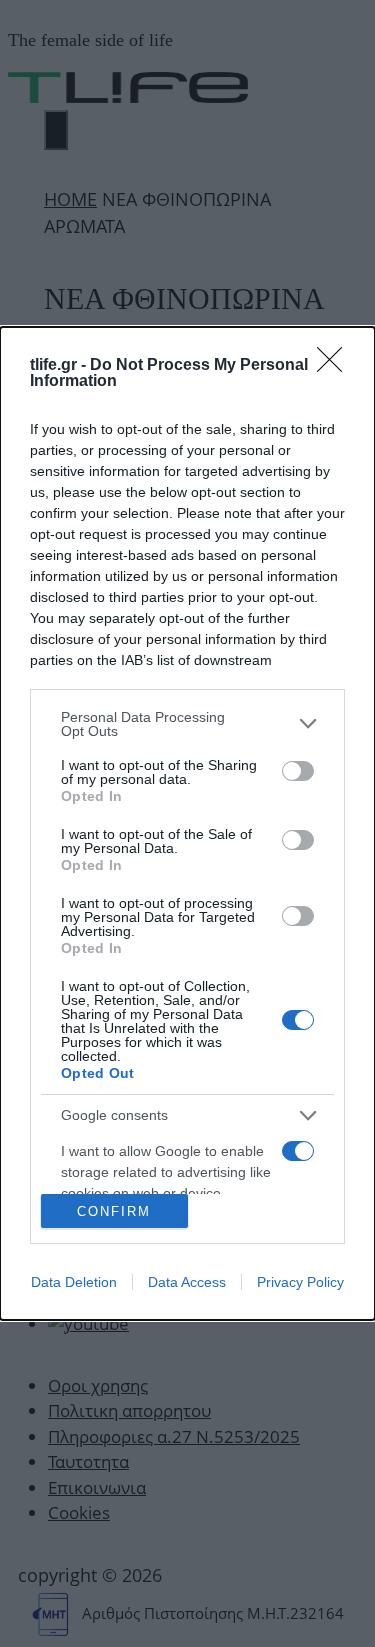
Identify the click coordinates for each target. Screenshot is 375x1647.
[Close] (336, 366)
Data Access (187, 1282)
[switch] (298, 771)
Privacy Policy (300, 1282)
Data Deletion (74, 1282)
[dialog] (187, 823)
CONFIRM (114, 1211)
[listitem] (187, 724)
